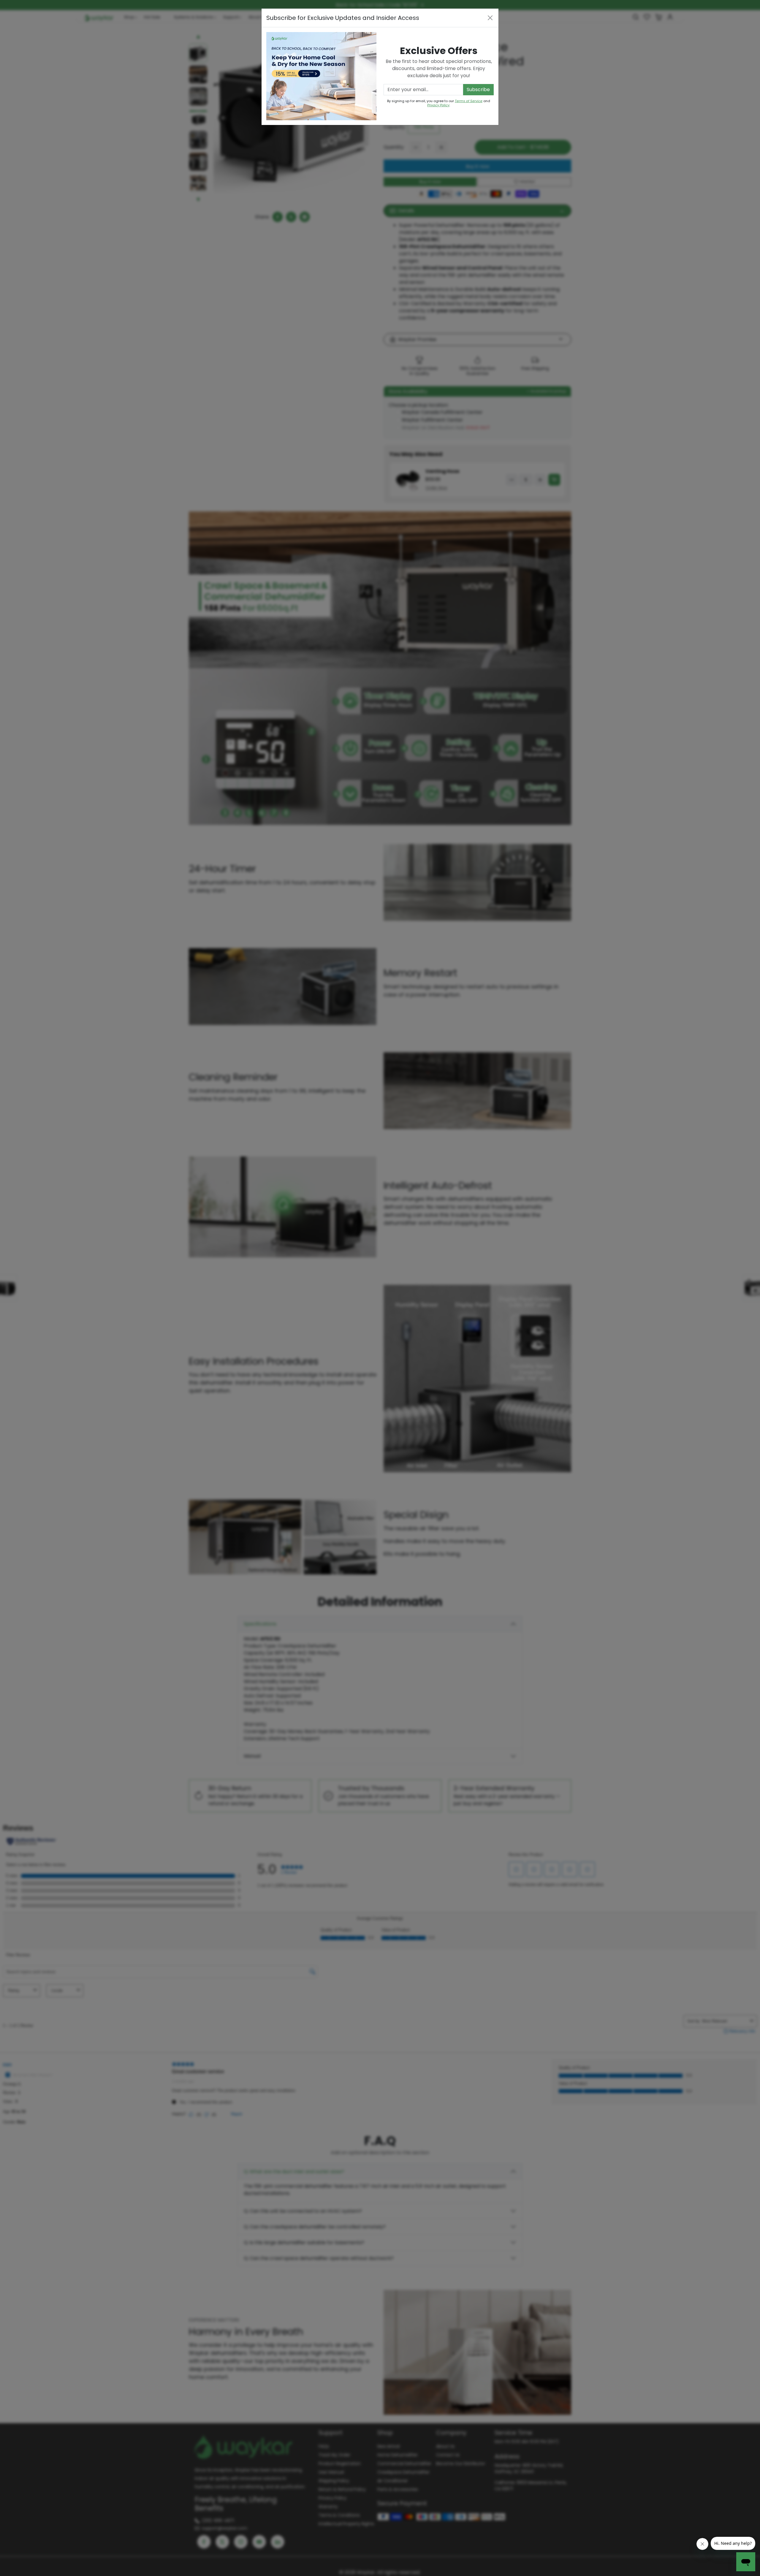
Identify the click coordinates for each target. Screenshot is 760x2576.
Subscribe (478, 89)
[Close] (490, 18)
